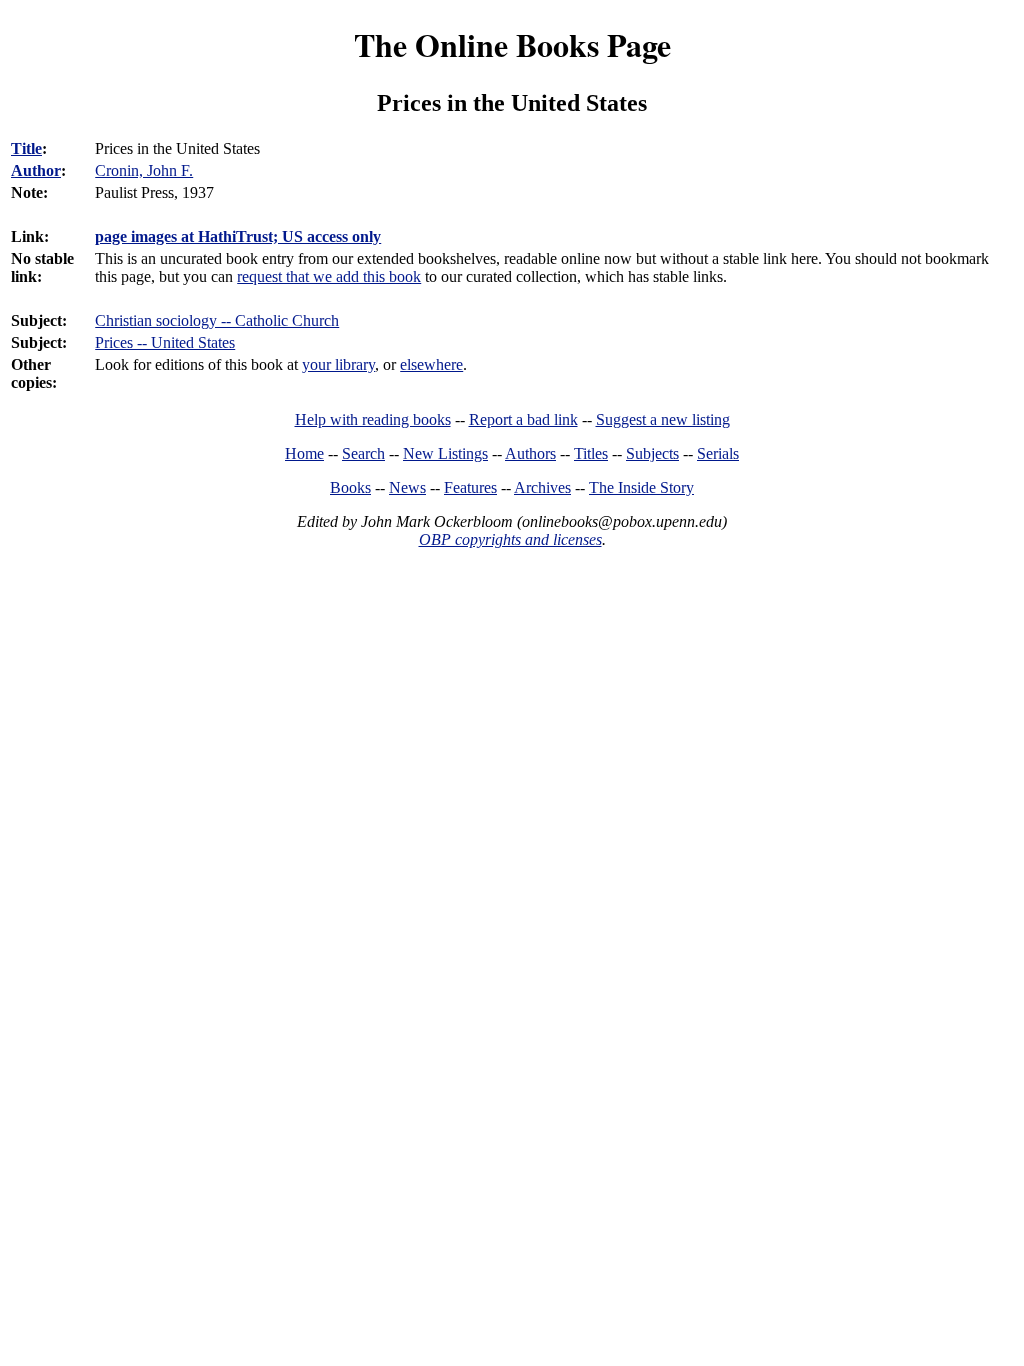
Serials (718, 453)
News (407, 487)
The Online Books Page (512, 44)
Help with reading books (373, 419)
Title (26, 148)
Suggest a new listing (663, 419)
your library (338, 364)
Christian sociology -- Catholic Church (217, 320)
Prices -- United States (165, 342)
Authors (530, 453)
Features (470, 487)
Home (304, 453)
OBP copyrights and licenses (510, 539)
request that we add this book (329, 276)
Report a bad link (523, 419)
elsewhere (431, 364)
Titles (591, 453)
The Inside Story (641, 487)
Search (363, 453)
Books (350, 487)
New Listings (445, 453)
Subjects (652, 453)
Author (36, 170)
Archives (542, 487)
